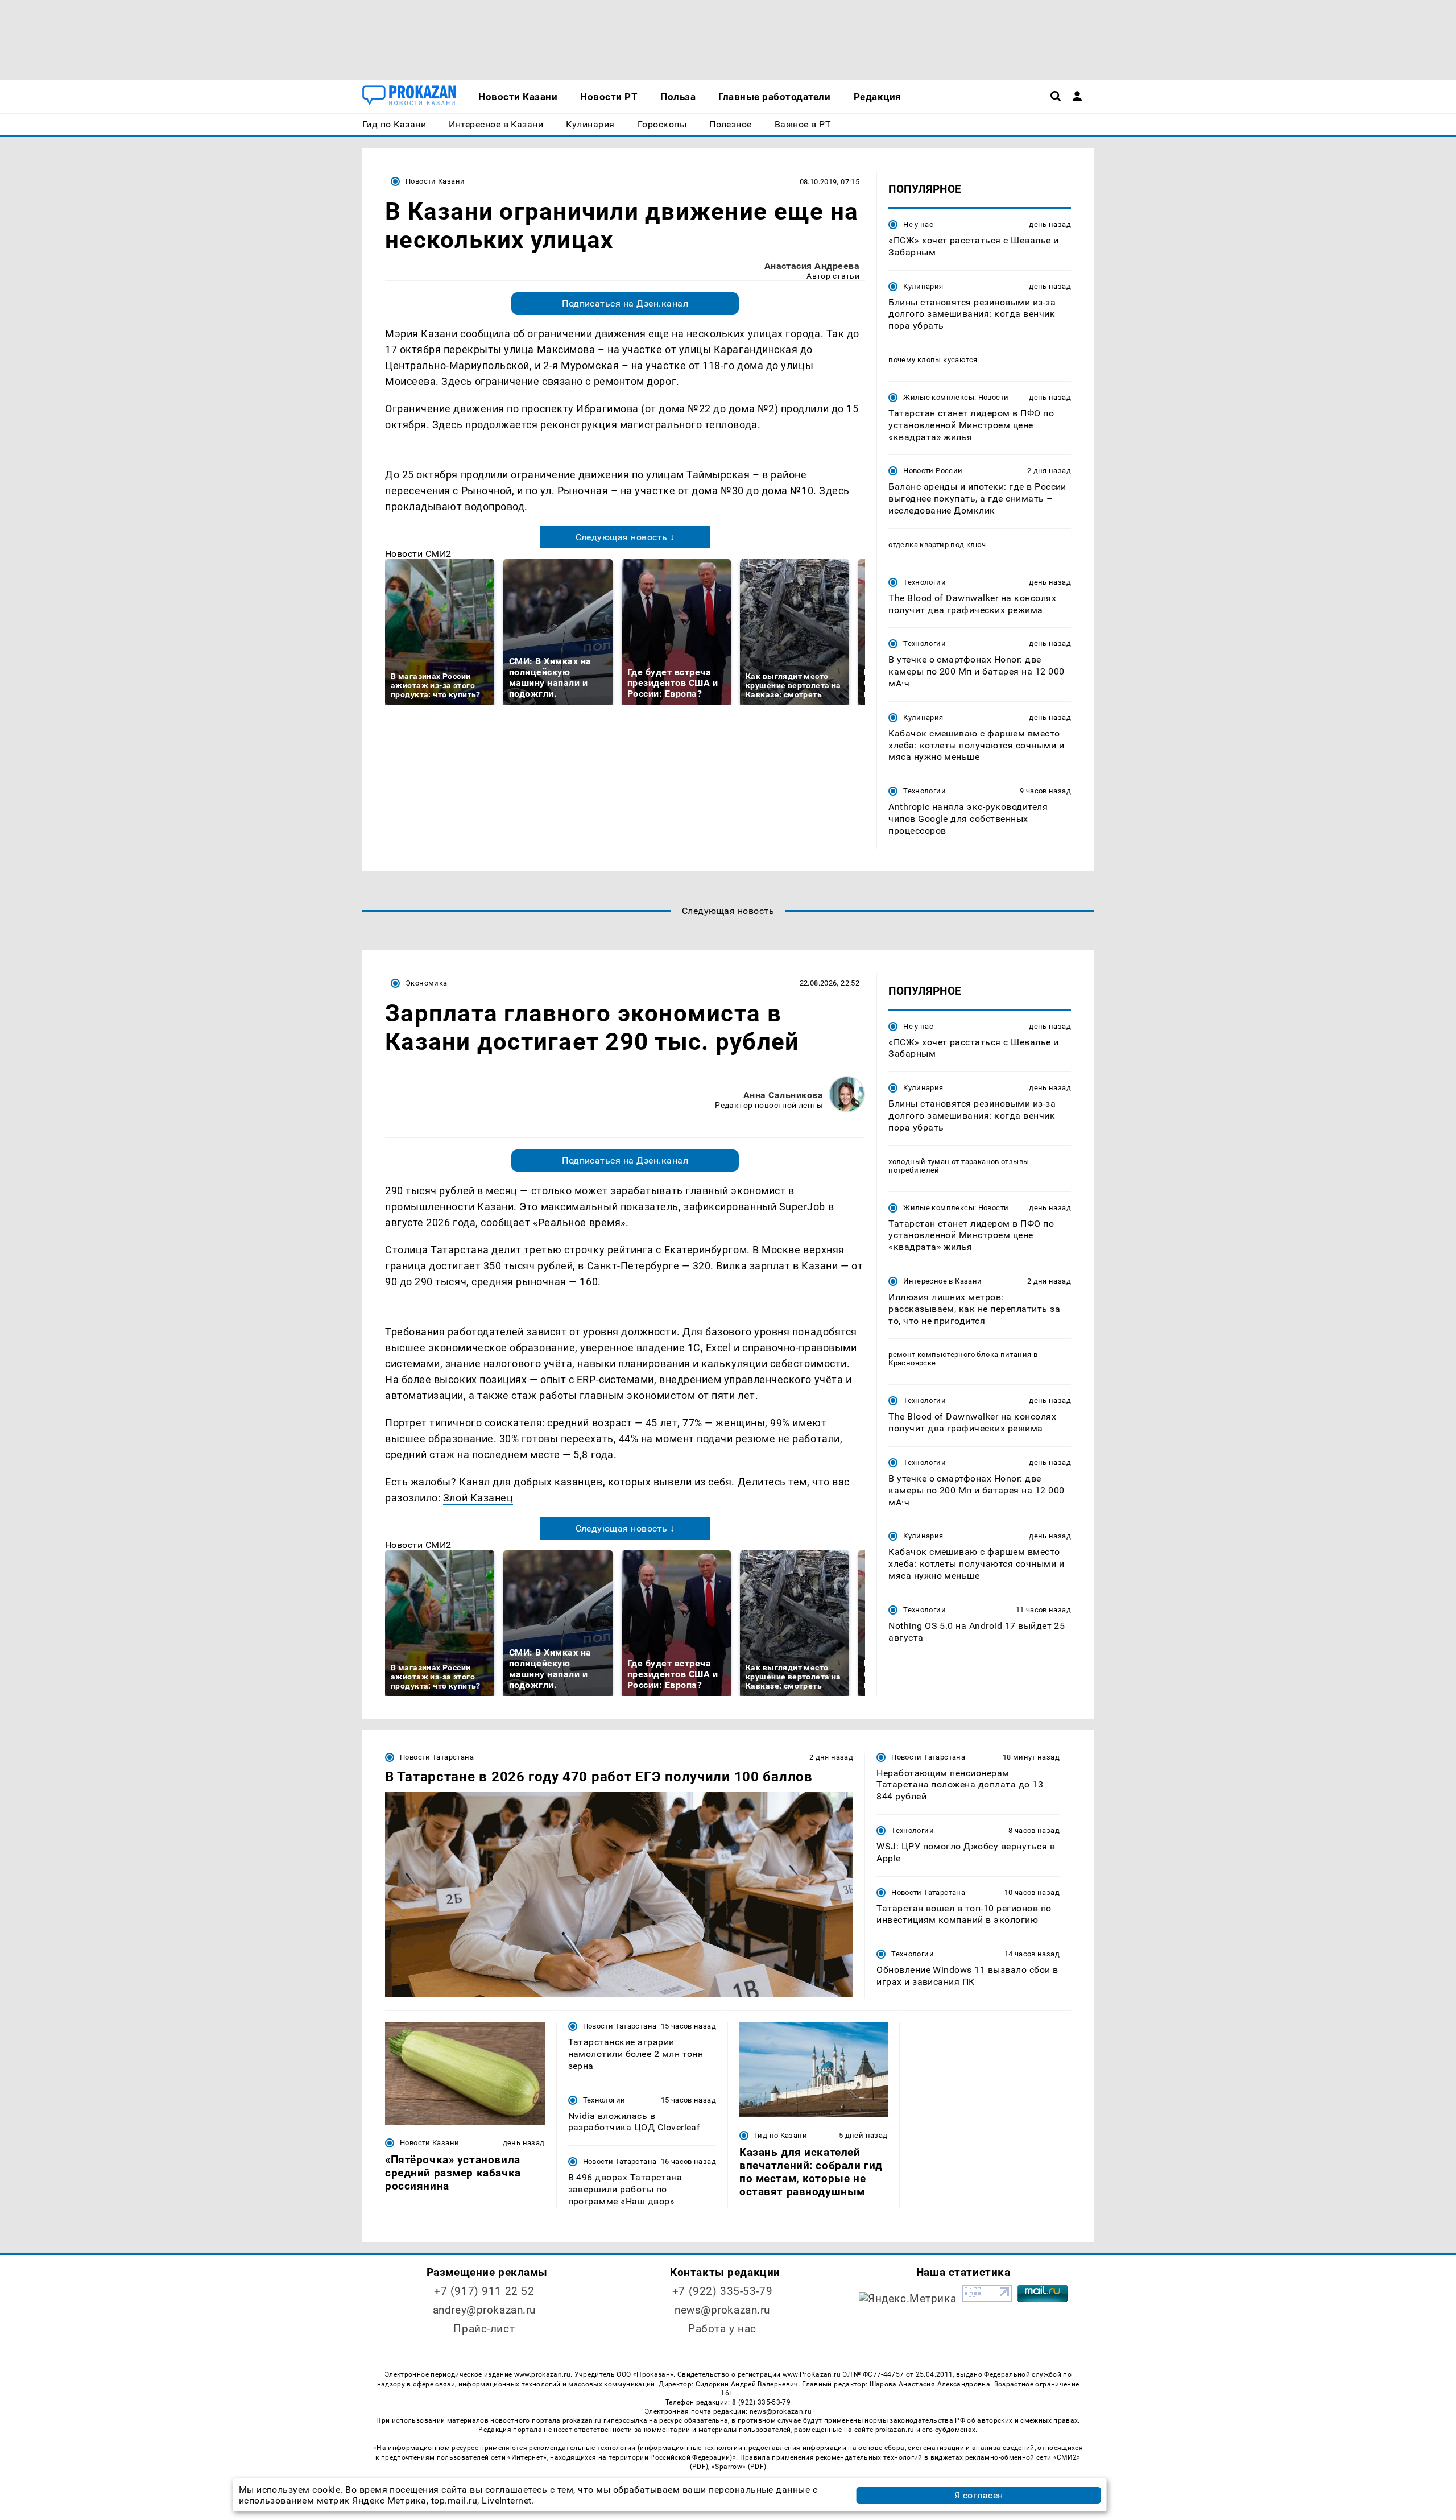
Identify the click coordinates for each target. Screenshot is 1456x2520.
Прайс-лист (484, 2329)
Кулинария (923, 286)
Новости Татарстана (437, 1757)
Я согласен (979, 2495)
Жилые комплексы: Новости (956, 397)
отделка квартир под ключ (937, 545)
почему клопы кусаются (933, 360)
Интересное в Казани (942, 1281)
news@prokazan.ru (722, 2310)
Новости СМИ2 (418, 554)
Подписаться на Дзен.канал (625, 303)
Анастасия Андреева (812, 266)
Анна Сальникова (783, 1095)
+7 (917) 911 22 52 (484, 2291)
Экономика (426, 983)
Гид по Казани (781, 2135)
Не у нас (918, 224)
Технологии (925, 582)
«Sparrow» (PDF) (739, 2467)
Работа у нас (722, 2329)
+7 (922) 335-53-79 (722, 2291)
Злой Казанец (478, 1498)
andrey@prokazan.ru (484, 2310)
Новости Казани (435, 181)
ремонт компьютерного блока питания (960, 1354)
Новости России (933, 471)
